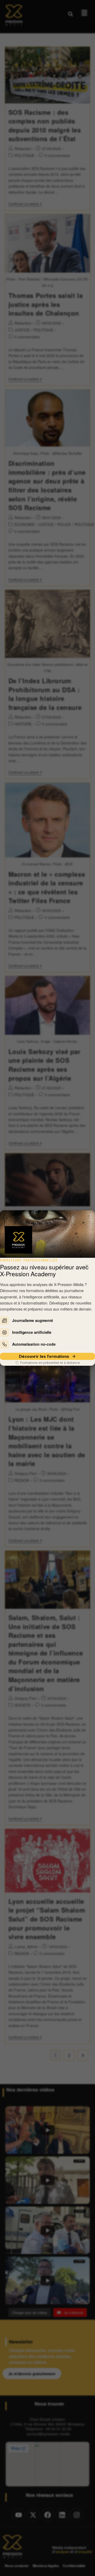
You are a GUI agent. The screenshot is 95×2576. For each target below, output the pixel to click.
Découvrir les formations (44, 1356)
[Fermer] (87, 1266)
